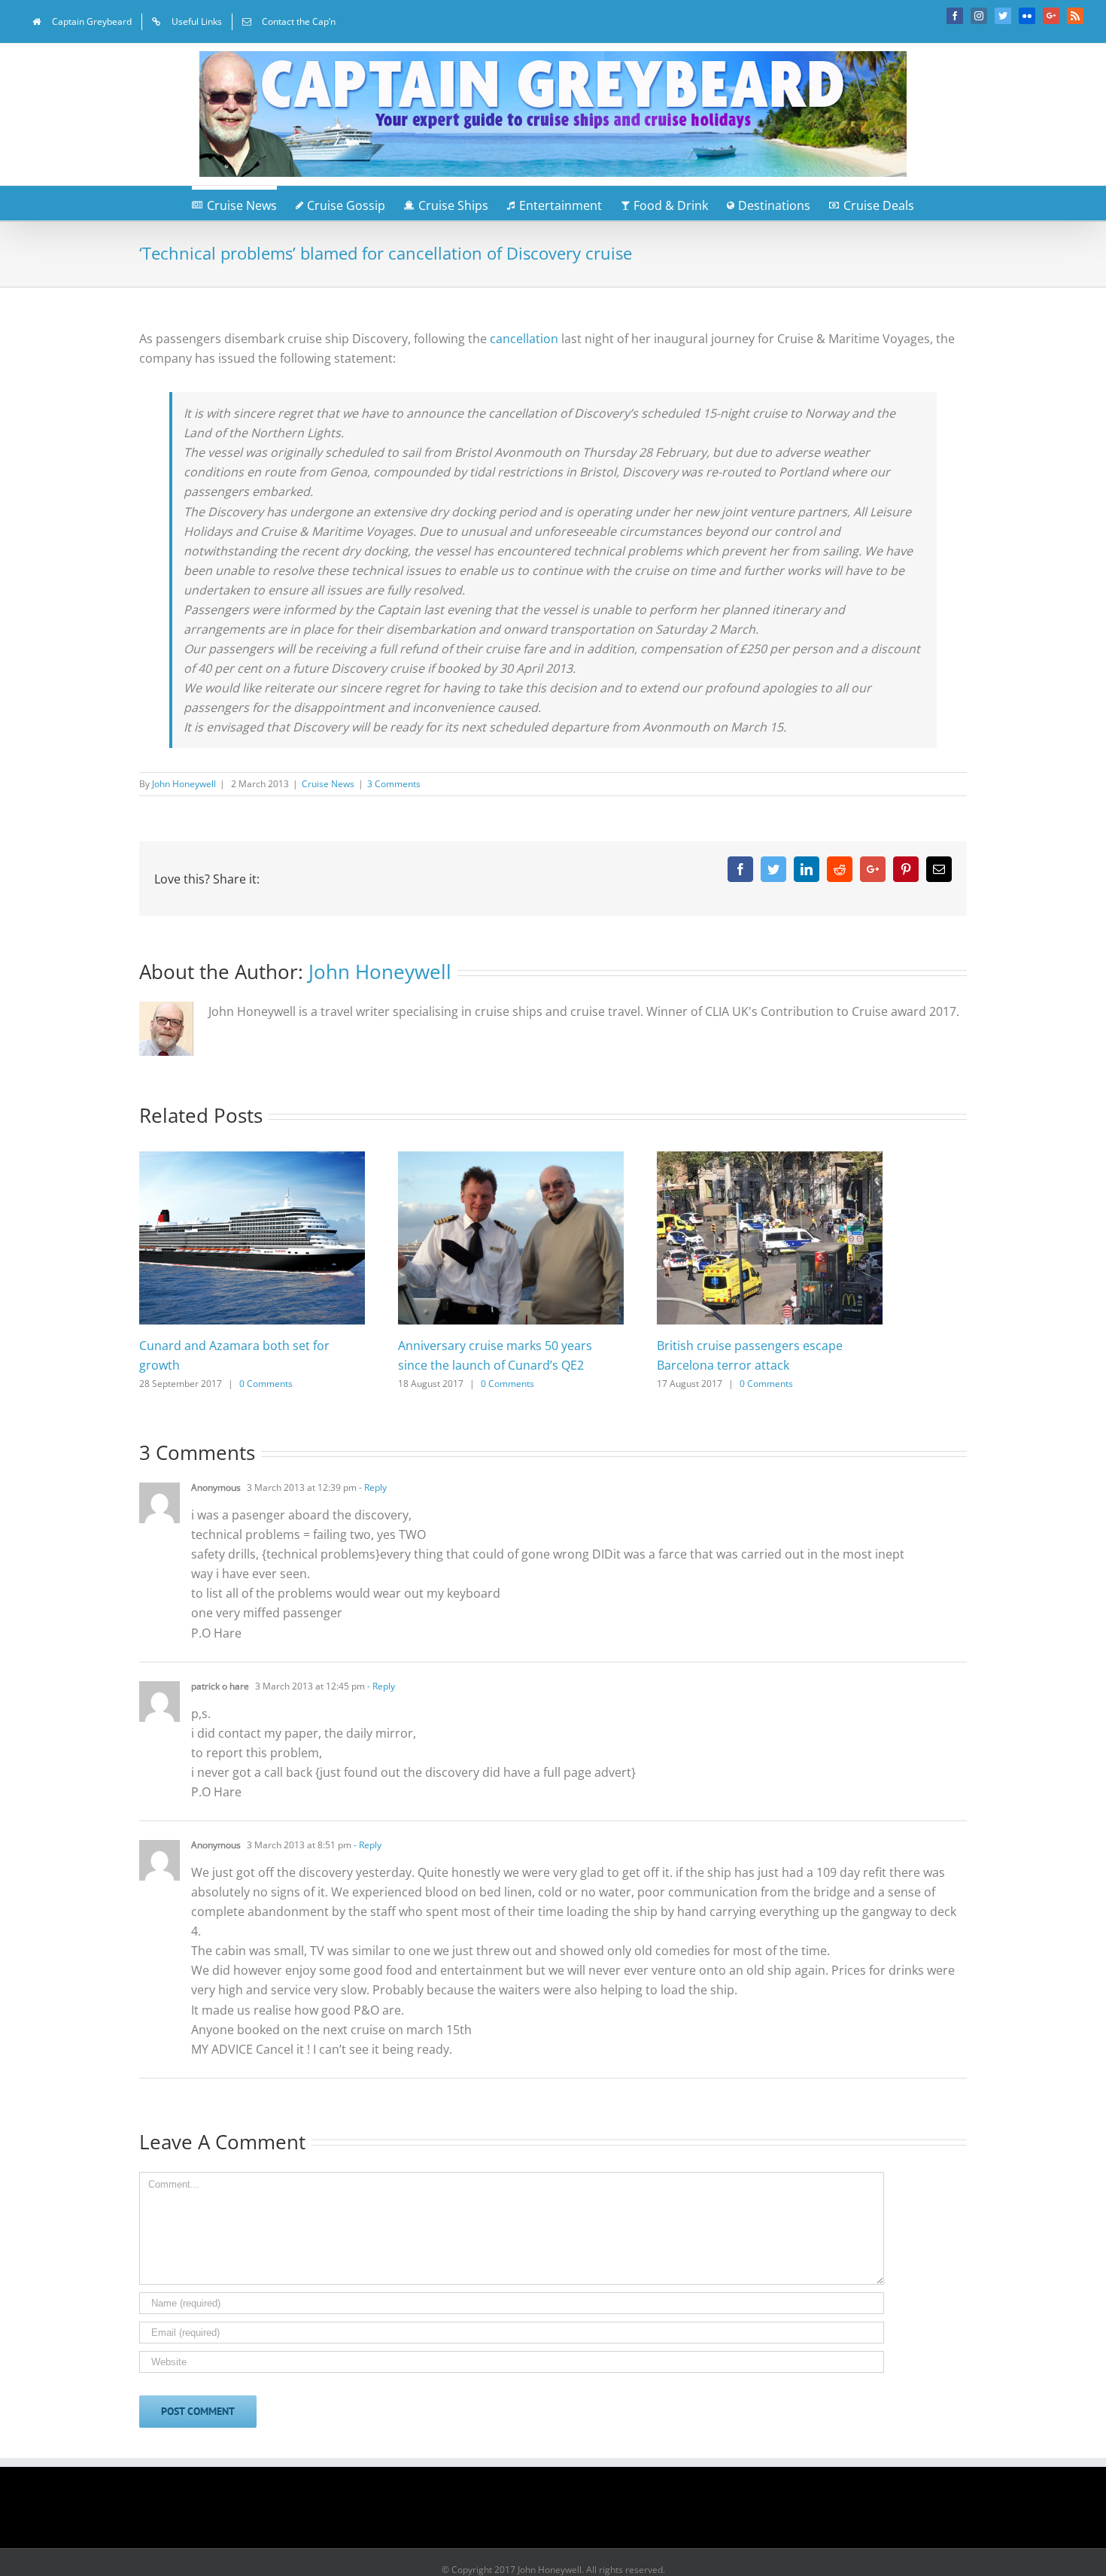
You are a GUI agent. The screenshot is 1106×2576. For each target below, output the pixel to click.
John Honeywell (184, 784)
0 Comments (266, 1384)
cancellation (526, 339)
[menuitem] (82, 22)
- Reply (372, 1487)
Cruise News (328, 784)
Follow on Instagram (563, 2513)
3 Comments (394, 784)
